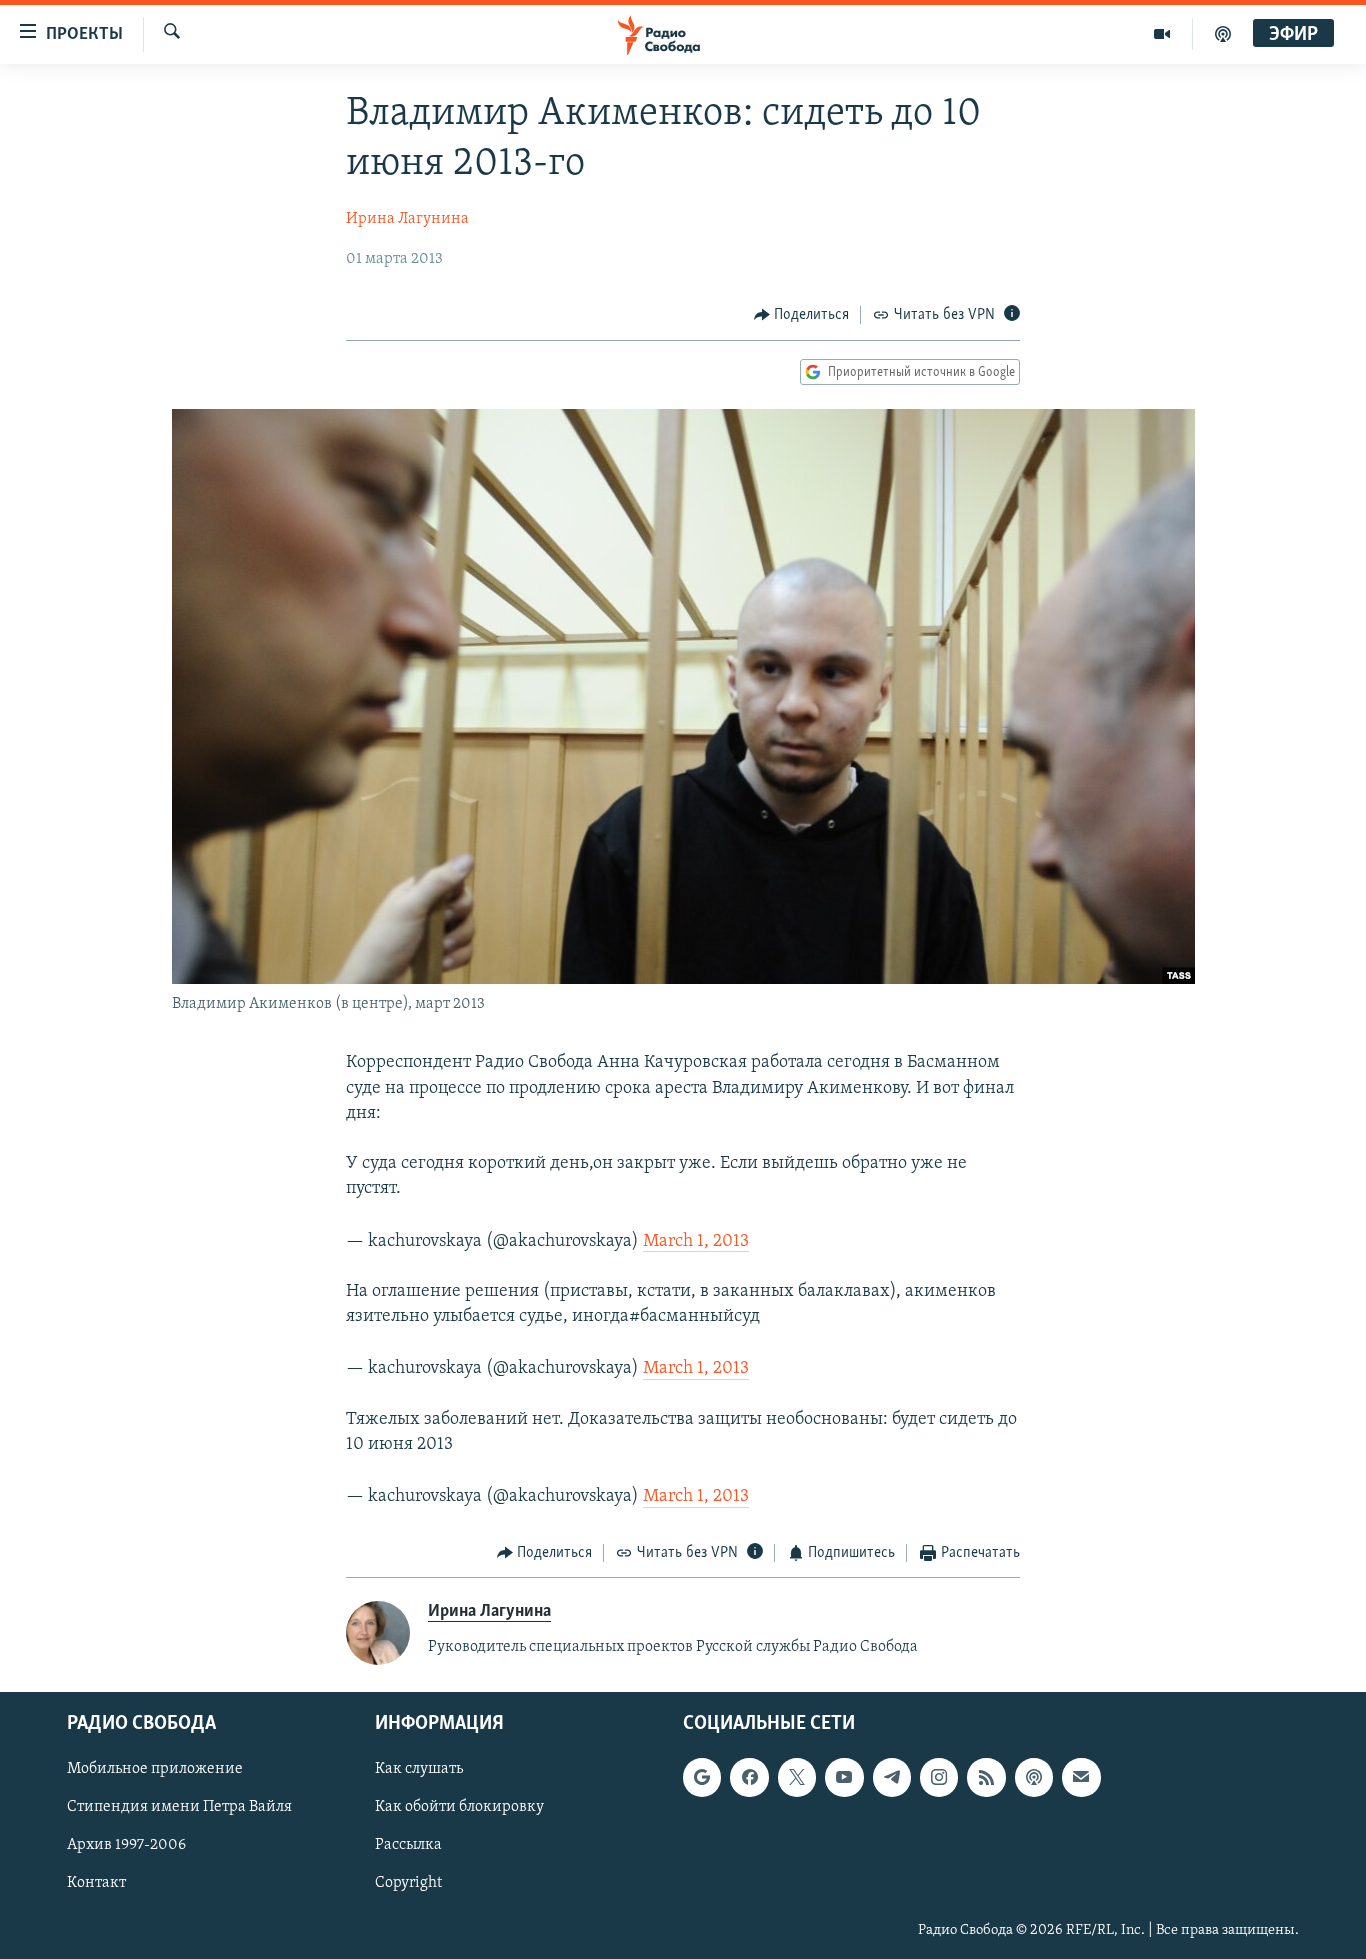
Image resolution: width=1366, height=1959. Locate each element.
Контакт (96, 1884)
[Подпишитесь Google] (702, 1777)
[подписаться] (1081, 1777)
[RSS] (986, 1777)
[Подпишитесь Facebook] (749, 1777)
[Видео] (1162, 34)
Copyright (408, 1884)
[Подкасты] (1034, 1777)
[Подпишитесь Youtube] (844, 1777)
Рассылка (408, 1845)
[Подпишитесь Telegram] (892, 1777)
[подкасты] (1223, 34)
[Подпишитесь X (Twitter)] (797, 1777)
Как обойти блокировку (459, 1807)
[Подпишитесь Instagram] (939, 1777)
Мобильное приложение (155, 1769)
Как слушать (419, 1769)
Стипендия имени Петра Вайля (179, 1807)
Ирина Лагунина (407, 219)
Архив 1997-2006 (126, 1845)
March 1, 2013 (696, 1242)
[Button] (802, 315)
